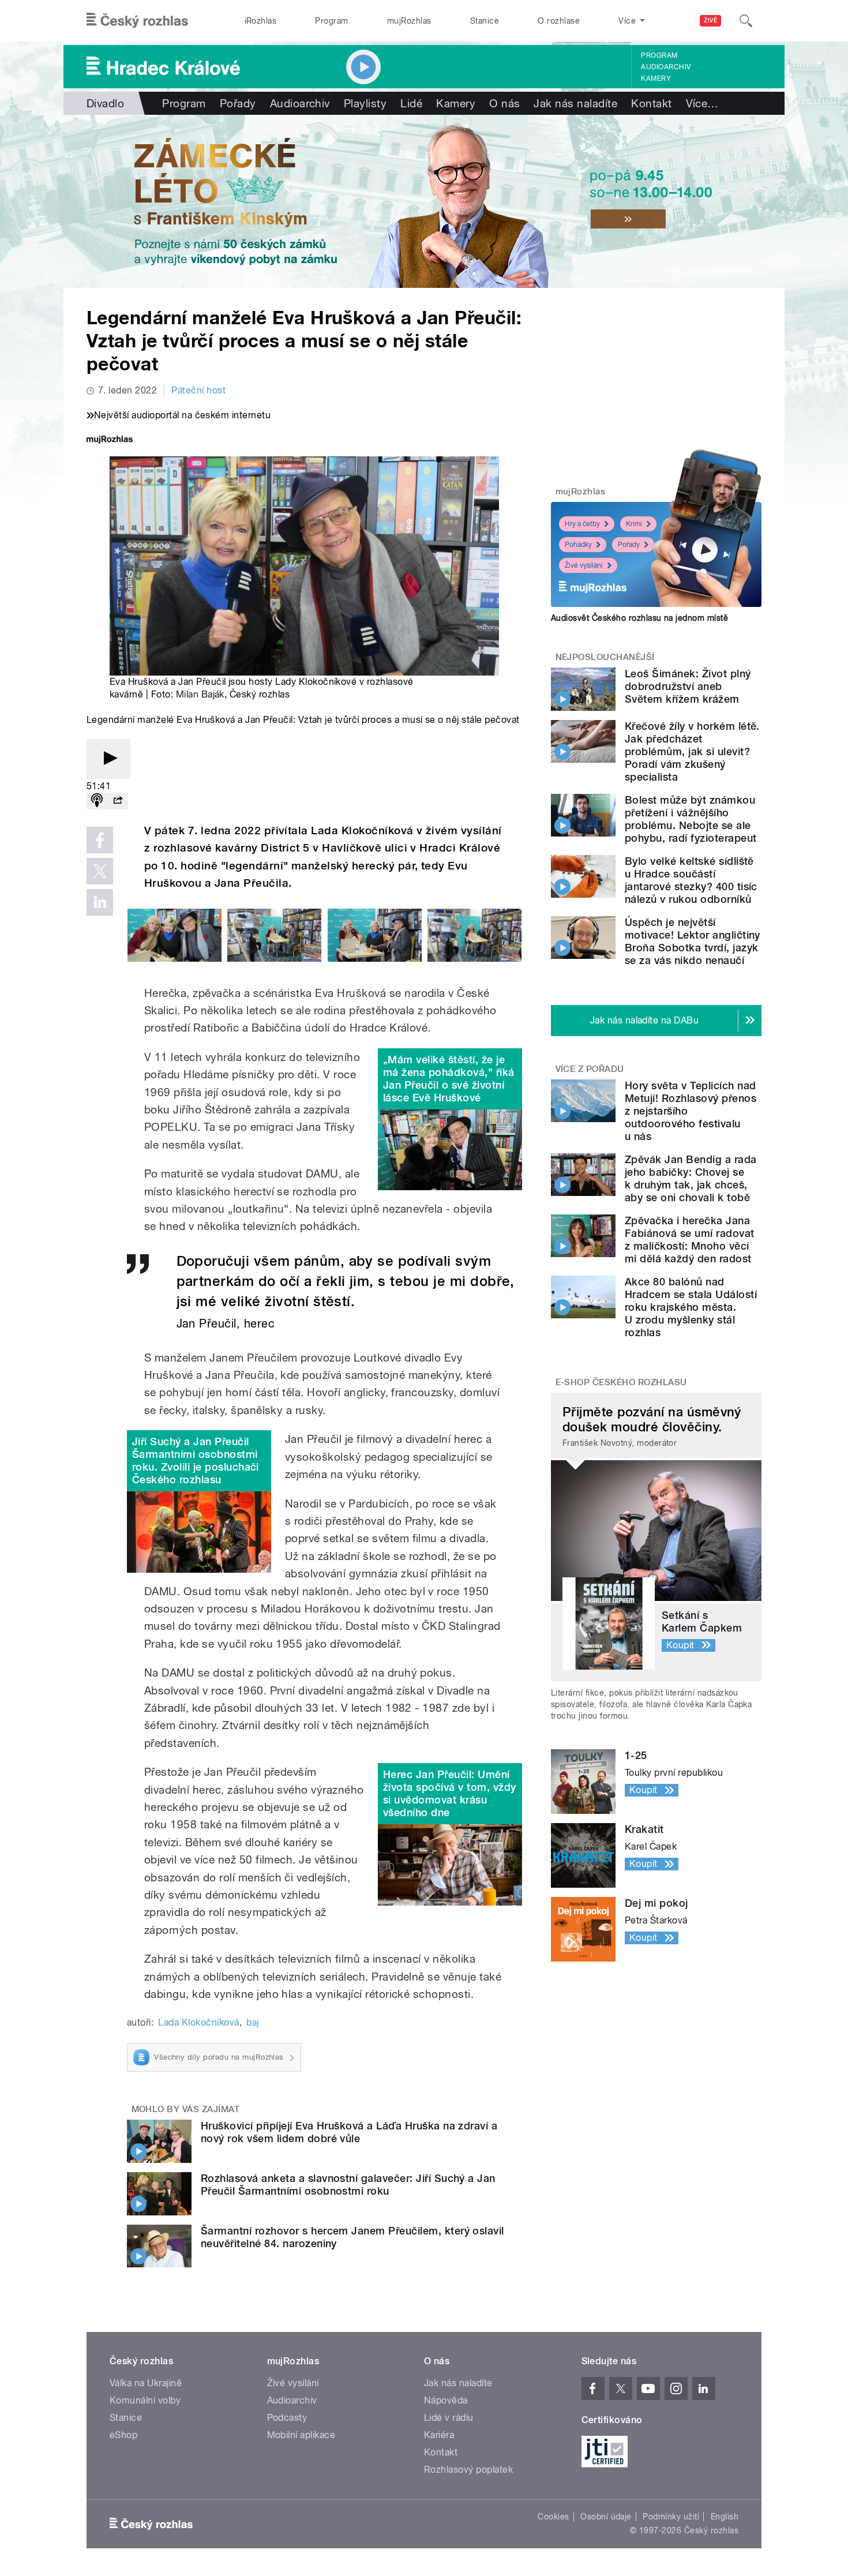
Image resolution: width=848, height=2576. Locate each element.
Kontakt (651, 103)
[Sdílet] (118, 801)
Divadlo (105, 103)
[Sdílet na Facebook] (100, 840)
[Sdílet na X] (100, 871)
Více (702, 103)
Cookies (553, 2517)
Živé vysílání (584, 565)
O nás (504, 103)
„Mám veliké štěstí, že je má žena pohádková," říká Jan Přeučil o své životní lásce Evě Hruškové (449, 1079)
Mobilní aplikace (301, 2435)
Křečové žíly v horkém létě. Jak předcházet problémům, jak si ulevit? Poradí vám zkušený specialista (692, 751)
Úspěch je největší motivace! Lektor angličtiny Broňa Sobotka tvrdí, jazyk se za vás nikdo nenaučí (693, 941)
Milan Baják (200, 694)
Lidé (411, 103)
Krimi (634, 524)
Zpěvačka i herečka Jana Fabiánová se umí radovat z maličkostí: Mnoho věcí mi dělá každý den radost (690, 1240)
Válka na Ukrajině (146, 2383)
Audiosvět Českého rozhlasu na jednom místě (639, 618)
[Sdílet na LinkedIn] (100, 902)
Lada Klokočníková (198, 2022)
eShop (123, 2435)
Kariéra (439, 2435)
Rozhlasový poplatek (468, 2470)
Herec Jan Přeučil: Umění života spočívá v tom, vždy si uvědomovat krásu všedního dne (449, 1793)
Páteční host (198, 390)
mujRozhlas (409, 21)
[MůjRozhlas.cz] (110, 440)
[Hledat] (746, 21)
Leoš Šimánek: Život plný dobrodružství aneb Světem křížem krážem (688, 686)
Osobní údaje (606, 2517)
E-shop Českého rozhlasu (621, 1382)
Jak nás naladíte (575, 103)
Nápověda (446, 2400)
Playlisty (365, 103)
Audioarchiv (666, 67)
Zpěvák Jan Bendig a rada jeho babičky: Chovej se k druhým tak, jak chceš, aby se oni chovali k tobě (691, 1178)
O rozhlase (559, 21)
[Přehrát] (108, 759)
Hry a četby (582, 524)
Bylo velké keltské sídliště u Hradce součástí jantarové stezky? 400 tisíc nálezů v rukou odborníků (691, 880)
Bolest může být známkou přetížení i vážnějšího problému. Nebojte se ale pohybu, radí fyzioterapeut (691, 819)
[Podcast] (97, 801)
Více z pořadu (590, 1069)
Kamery (656, 78)
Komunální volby (145, 2400)
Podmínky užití (671, 2517)
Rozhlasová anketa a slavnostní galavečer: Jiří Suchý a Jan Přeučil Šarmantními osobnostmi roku (348, 2185)
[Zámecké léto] (424, 201)
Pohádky (578, 545)
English (725, 2517)
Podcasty (287, 2418)
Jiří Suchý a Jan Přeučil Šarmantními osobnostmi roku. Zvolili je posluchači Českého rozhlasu (196, 1461)
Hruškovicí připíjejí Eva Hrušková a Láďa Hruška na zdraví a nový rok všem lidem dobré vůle (349, 2132)
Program (331, 21)
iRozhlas (261, 21)
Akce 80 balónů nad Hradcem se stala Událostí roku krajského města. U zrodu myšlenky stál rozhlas (691, 1307)
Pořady (238, 103)
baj (252, 2022)
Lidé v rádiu (449, 2418)
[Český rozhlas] (137, 21)
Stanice (485, 21)
